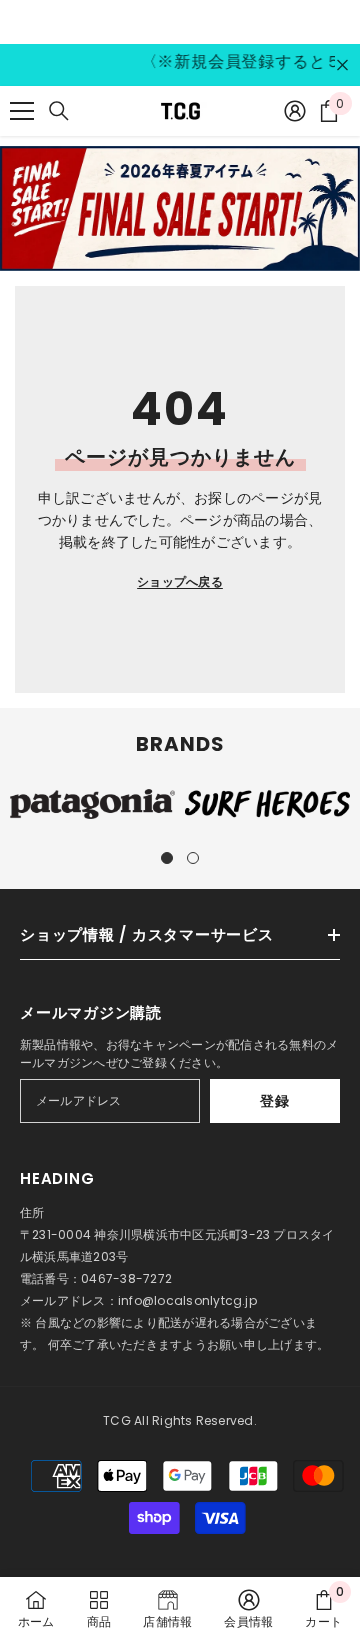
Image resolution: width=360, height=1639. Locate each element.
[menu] (22, 111)
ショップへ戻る (180, 581)
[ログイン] (295, 111)
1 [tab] (167, 858)
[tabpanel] (92, 804)
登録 (274, 1101)
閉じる (342, 65)
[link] (248, 1608)
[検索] (59, 111)
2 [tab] (193, 858)
